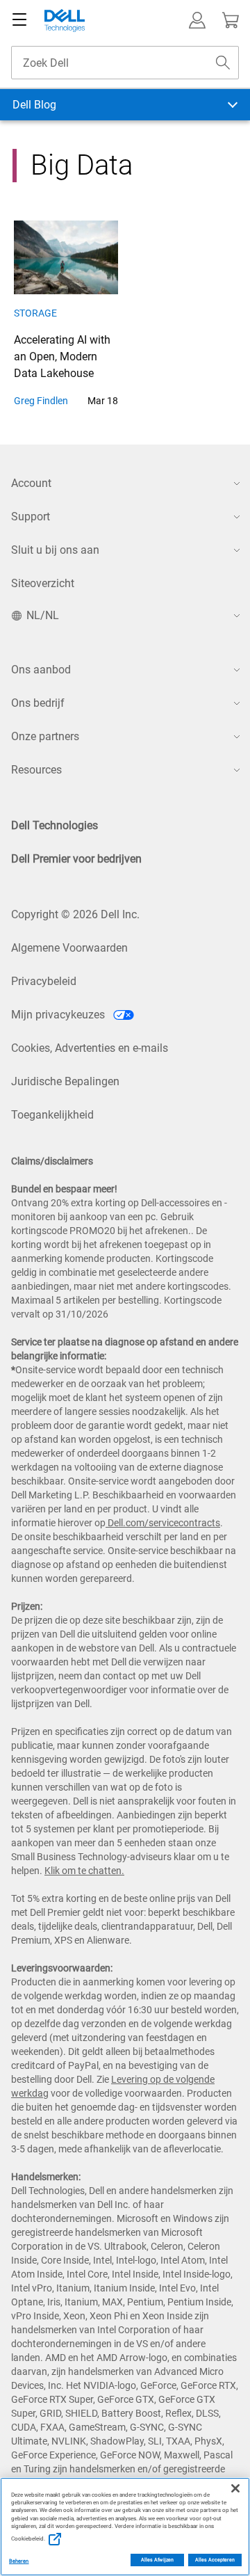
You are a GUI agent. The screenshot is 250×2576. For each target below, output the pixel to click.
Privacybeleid (44, 981)
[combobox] (125, 63)
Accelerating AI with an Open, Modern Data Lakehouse (62, 357)
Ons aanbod (41, 670)
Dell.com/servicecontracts (163, 1523)
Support (31, 517)
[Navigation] (19, 20)
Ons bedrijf (38, 703)
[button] (197, 20)
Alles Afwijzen (157, 2560)
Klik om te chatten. (84, 1871)
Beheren (19, 2561)
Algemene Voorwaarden (69, 948)
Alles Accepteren (215, 2560)
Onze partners (45, 736)
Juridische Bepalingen (65, 1081)
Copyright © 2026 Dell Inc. (75, 914)
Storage (35, 313)
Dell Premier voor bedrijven (76, 859)
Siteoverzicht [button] (43, 583)
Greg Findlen (41, 401)
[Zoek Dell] (223, 63)
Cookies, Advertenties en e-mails (90, 1048)
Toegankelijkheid (52, 1115)
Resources (36, 770)
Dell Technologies (55, 825)
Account (31, 483)
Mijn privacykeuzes (59, 1015)
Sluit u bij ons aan (55, 550)
